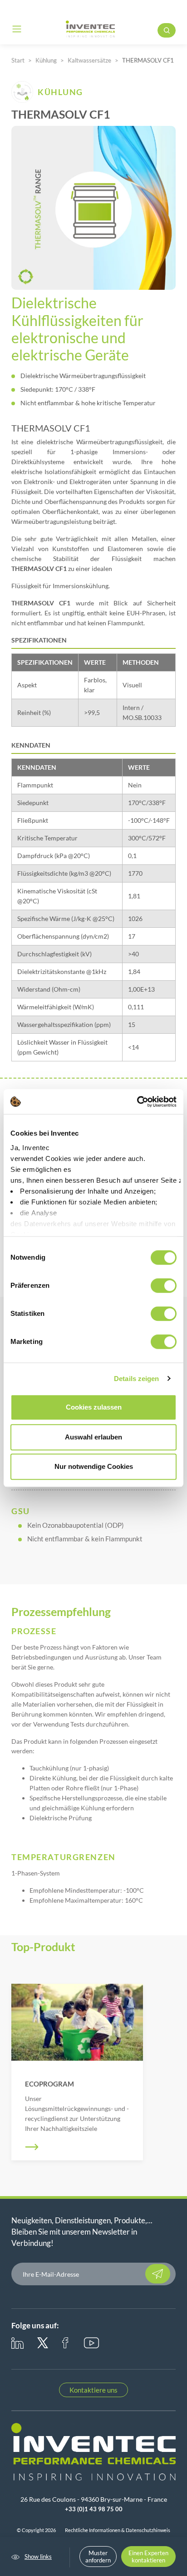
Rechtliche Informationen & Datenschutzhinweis (118, 2530)
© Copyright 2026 (36, 2530)
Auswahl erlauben (93, 1437)
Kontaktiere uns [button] (93, 2390)
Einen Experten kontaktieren (148, 2557)
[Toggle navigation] (17, 29)
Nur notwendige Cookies (94, 1466)
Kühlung (46, 60)
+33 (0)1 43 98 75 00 (94, 2509)
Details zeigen (136, 1379)
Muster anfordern (98, 2557)
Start (18, 60)
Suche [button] (167, 30)
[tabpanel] (77, 2072)
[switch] (164, 1286)
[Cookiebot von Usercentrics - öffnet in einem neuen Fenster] (137, 1102)
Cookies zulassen (94, 1407)
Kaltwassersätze (89, 60)
